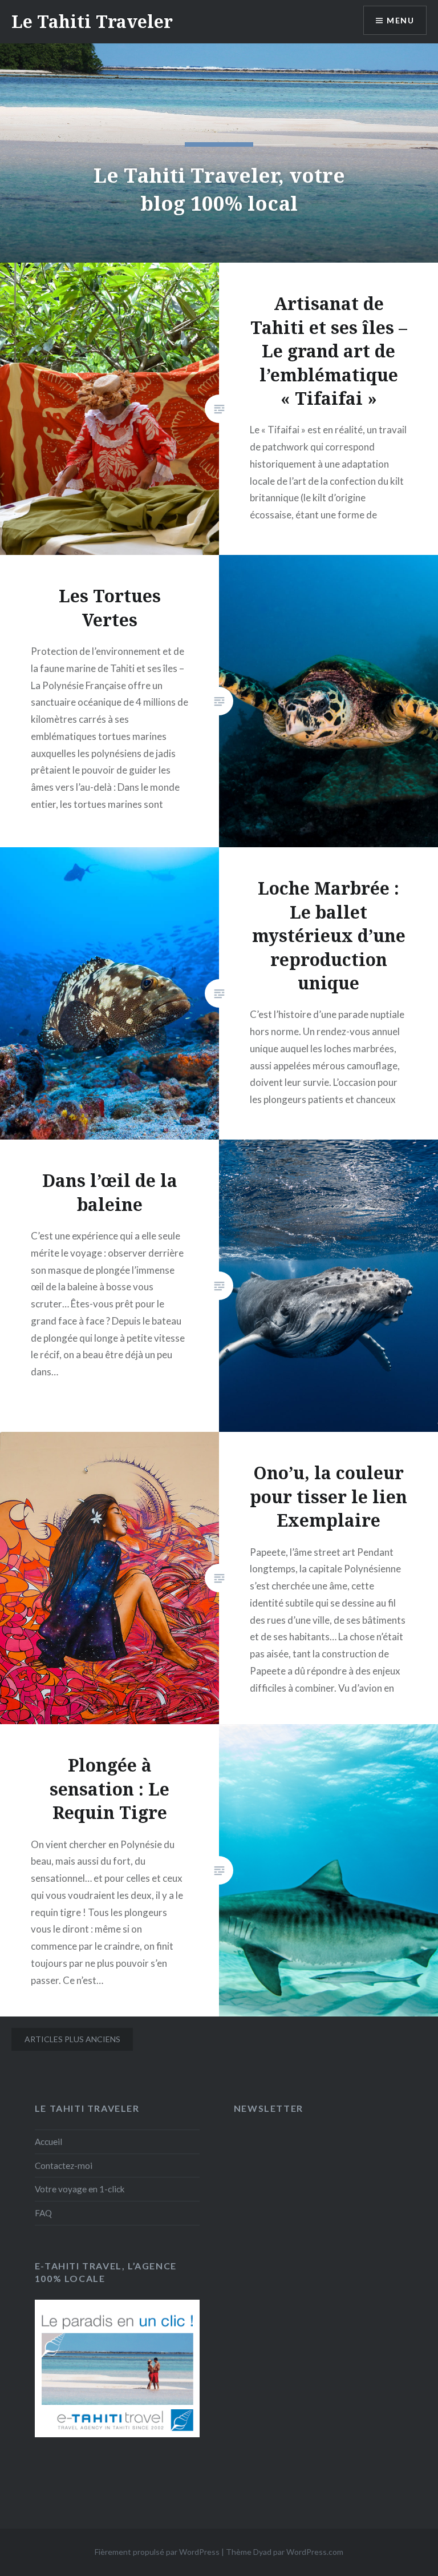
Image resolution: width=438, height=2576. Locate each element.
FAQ (43, 2213)
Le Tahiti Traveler (92, 21)
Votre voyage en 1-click (80, 2189)
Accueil (48, 2142)
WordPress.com (315, 2552)
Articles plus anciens (72, 2039)
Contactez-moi (64, 2166)
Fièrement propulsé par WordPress (157, 2552)
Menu (400, 20)
